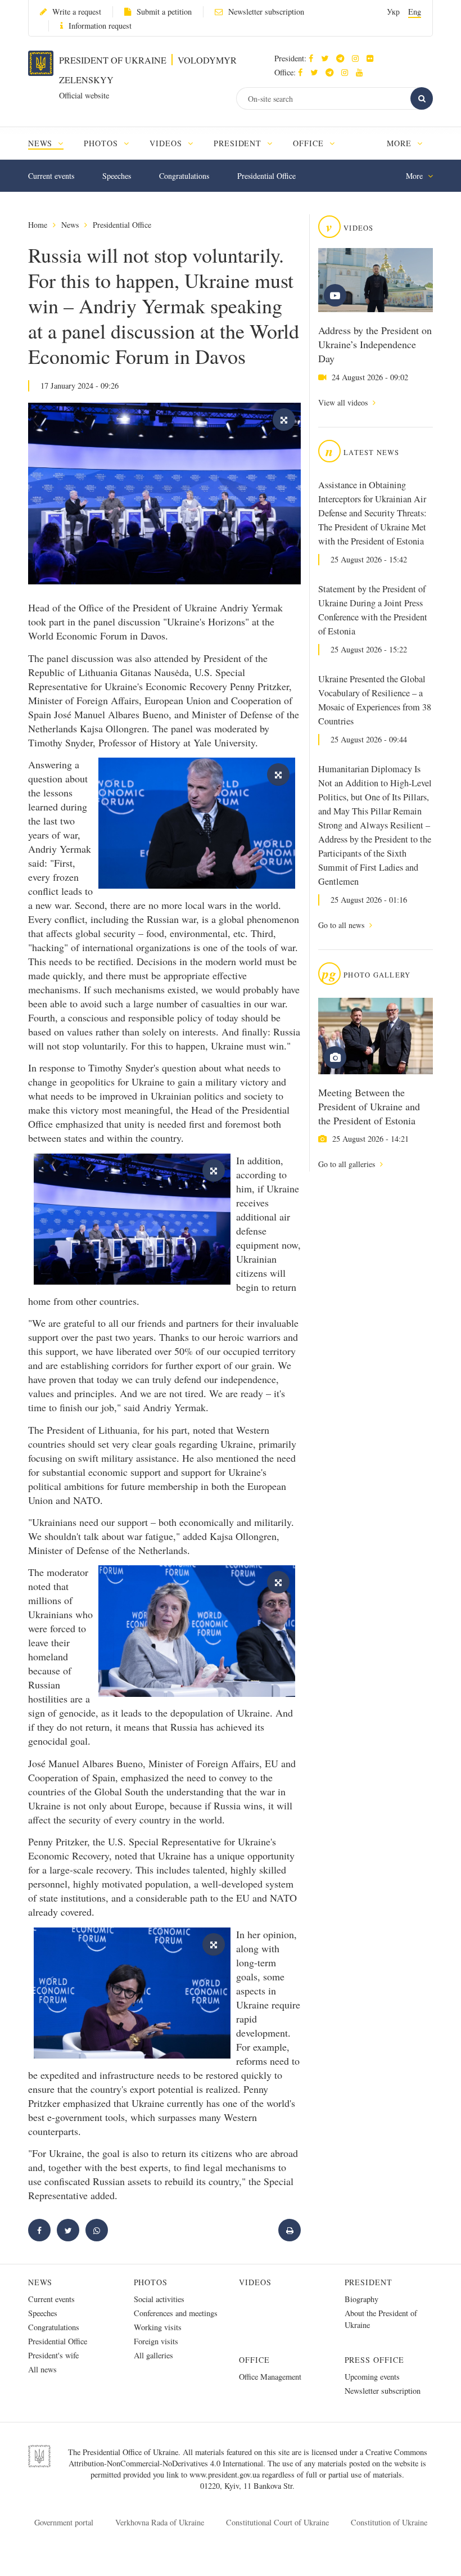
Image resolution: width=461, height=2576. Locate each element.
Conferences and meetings (176, 2313)
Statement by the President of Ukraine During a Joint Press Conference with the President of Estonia (373, 610)
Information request (100, 26)
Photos (151, 2282)
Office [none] (310, 143)
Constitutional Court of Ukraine (277, 2522)
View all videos (344, 402)
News (70, 225)
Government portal (64, 2522)
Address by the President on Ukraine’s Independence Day (375, 344)
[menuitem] (51, 143)
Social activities (159, 2299)
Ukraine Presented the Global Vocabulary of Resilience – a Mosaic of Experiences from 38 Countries (375, 700)
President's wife (53, 2355)
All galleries (153, 2355)
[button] (327, 58)
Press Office (375, 2360)
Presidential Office (266, 176)
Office (254, 2360)
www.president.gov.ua (226, 2474)
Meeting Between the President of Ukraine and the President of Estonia (369, 1106)
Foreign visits (156, 2341)
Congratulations (184, 176)
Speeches (117, 176)
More (401, 143)
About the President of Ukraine (381, 2319)
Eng (415, 12)
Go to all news (342, 925)
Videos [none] (167, 143)
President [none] (239, 143)
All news (42, 2369)
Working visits (158, 2327)
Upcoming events (372, 2377)
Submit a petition (164, 12)
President (369, 2282)
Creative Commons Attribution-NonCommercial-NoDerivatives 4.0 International (248, 2458)
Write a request (77, 12)
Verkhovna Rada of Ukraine (160, 2522)
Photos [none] (102, 143)
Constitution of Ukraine (389, 2522)
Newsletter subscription (266, 12)
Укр (393, 12)
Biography (361, 2299)
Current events (51, 176)
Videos (255, 2282)
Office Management (270, 2377)
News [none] (42, 143)
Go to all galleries (348, 1164)
